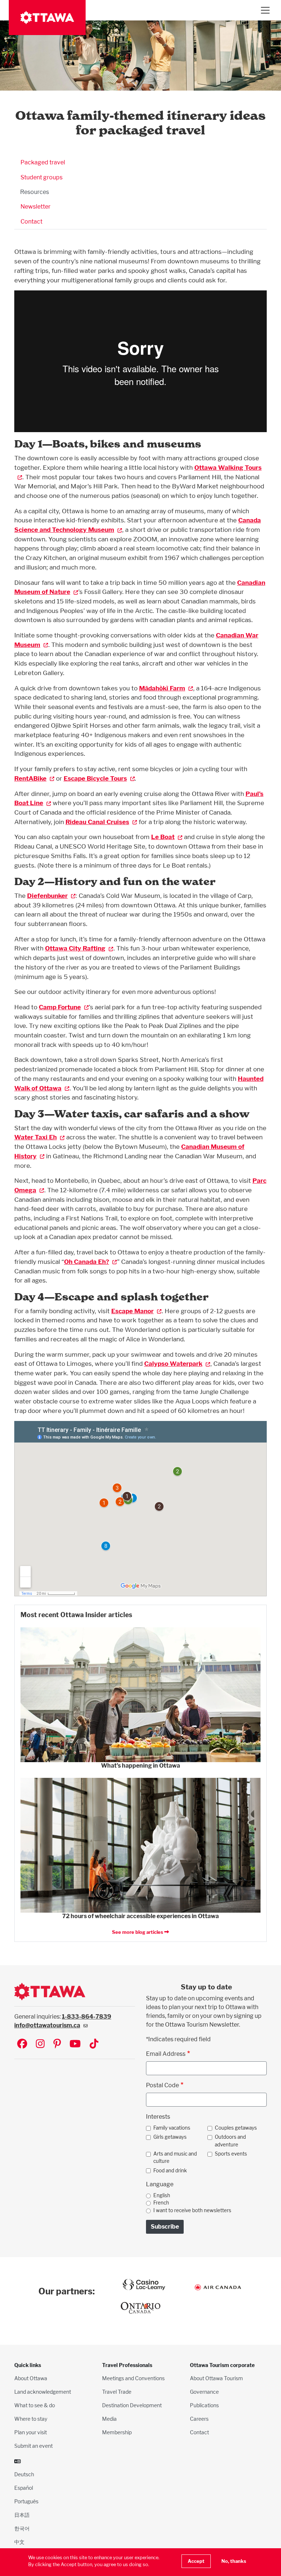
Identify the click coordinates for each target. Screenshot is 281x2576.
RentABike (30, 778)
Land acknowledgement (43, 2392)
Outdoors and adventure (230, 2141)
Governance (204, 2392)
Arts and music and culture (175, 2157)
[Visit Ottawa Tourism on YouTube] (75, 2044)
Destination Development (132, 2405)
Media (109, 2419)
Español (24, 2488)
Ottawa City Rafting (75, 948)
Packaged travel (43, 162)
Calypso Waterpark (173, 1363)
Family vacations (172, 2128)
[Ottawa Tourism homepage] (47, 18)
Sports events (231, 2154)
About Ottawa (31, 2378)
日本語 (22, 2515)
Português (26, 2501)
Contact (31, 222)
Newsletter (35, 207)
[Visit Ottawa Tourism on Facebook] (22, 2044)
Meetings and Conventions (133, 2378)
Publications (204, 2405)
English (162, 2195)
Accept (196, 2561)
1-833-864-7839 (87, 2017)
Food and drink (170, 2171)
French (161, 2203)
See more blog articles (138, 1932)
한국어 (22, 2528)
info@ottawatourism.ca (47, 2025)
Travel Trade (117, 2392)
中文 (19, 2542)
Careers (199, 2419)
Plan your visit (31, 2432)
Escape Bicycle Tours (95, 778)
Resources (35, 192)
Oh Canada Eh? (87, 1262)
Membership (117, 2432)
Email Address (166, 2054)
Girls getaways (170, 2137)
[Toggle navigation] (265, 10)
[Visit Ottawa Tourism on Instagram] (40, 2044)
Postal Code (162, 2085)
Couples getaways (236, 2128)
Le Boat (163, 837)
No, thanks (234, 2561)
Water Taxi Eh (35, 1137)
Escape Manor (132, 1311)
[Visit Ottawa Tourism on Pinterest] (57, 2044)
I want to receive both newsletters (192, 2210)
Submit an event (33, 2446)
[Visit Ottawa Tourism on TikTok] (94, 2044)
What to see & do (35, 2405)
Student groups (42, 177)
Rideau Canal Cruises (97, 822)
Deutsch (24, 2474)
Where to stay (31, 2419)
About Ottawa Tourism (216, 2378)
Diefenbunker (47, 895)
